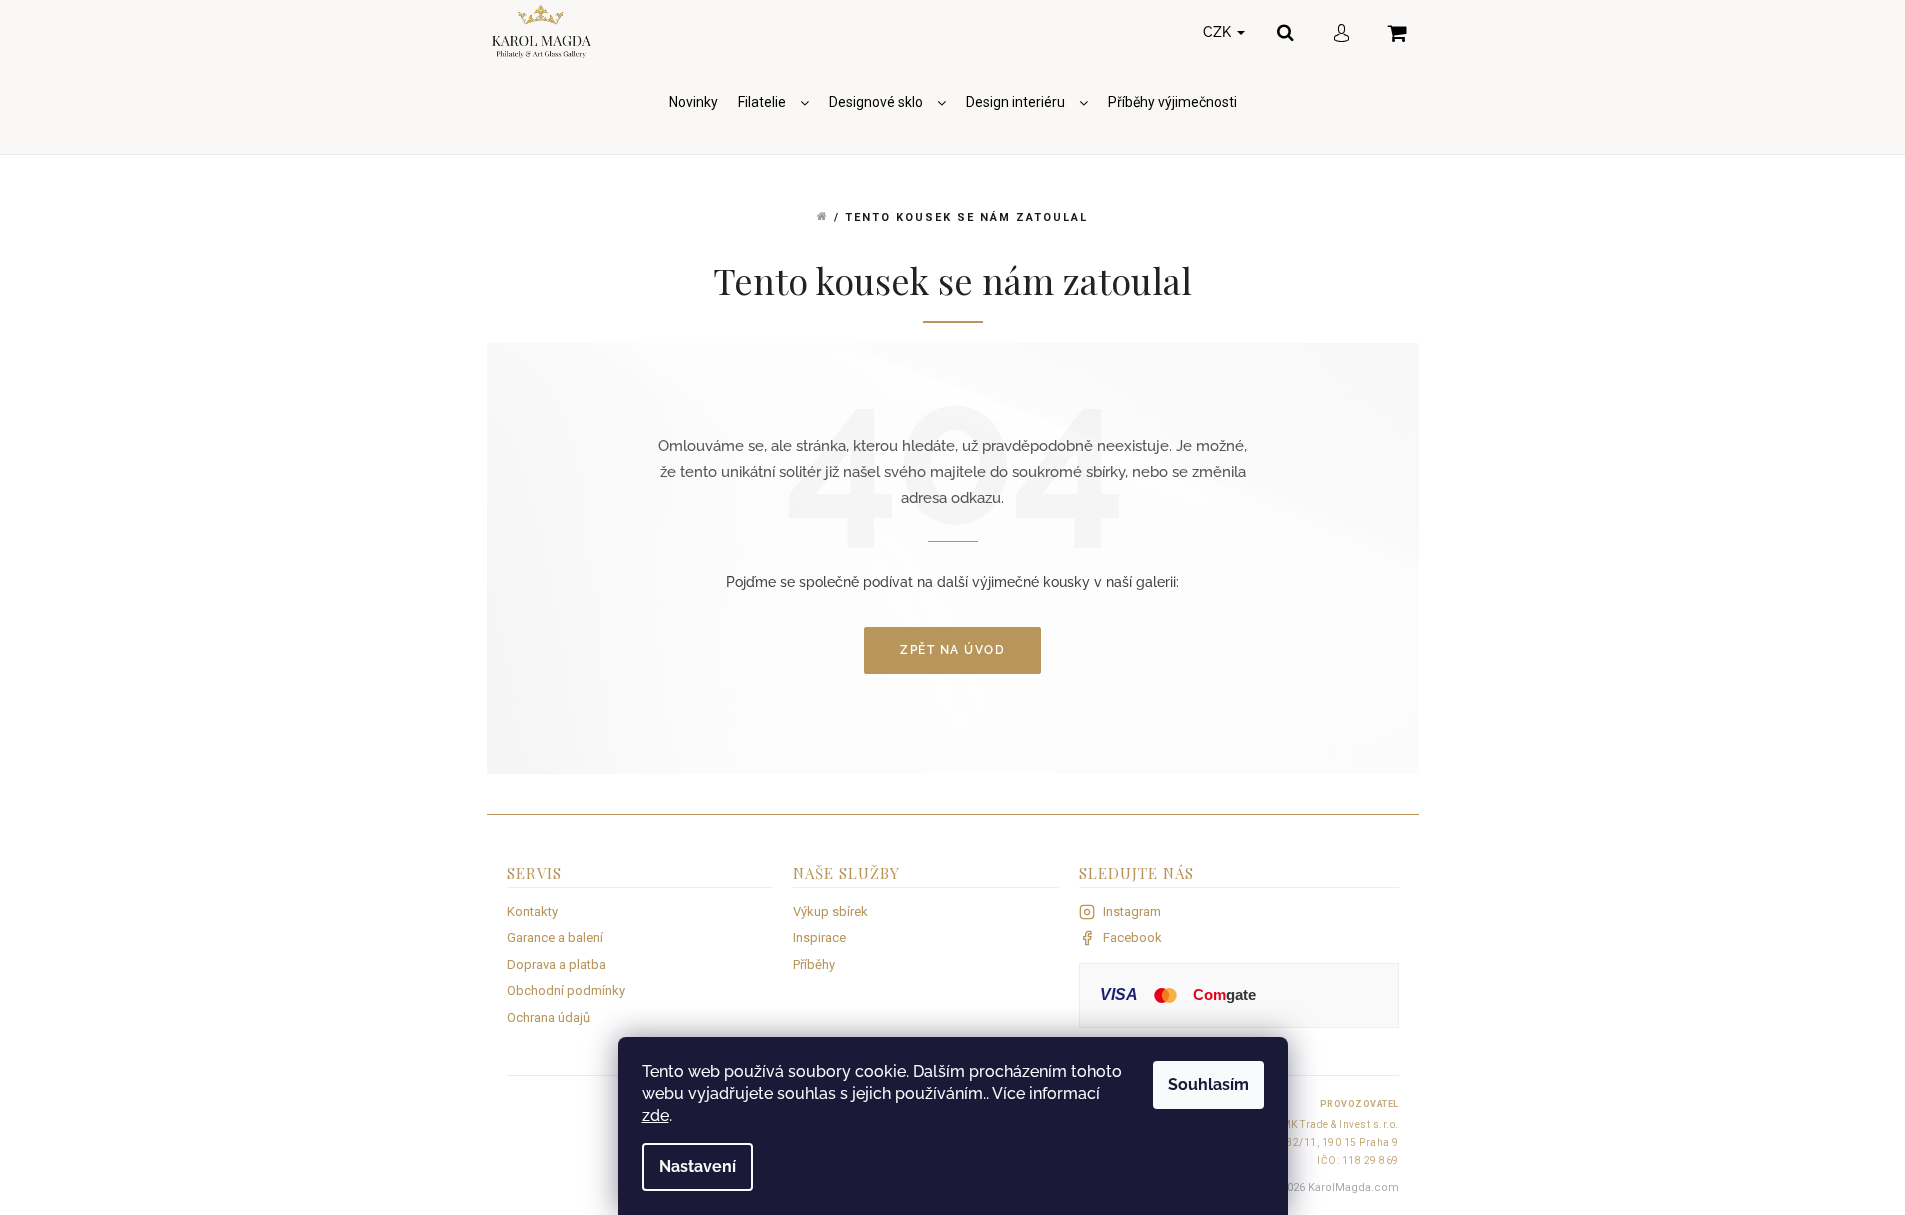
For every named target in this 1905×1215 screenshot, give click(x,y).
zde (655, 1115)
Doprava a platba (556, 964)
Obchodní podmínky (566, 990)
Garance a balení (555, 937)
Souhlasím (1208, 1084)
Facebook (1132, 937)
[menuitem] (693, 102)
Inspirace (819, 937)
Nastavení (697, 1166)
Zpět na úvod (952, 650)
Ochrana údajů (548, 1017)
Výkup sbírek (830, 911)
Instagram (1132, 911)
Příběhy (814, 964)
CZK (1219, 32)
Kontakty (532, 911)
